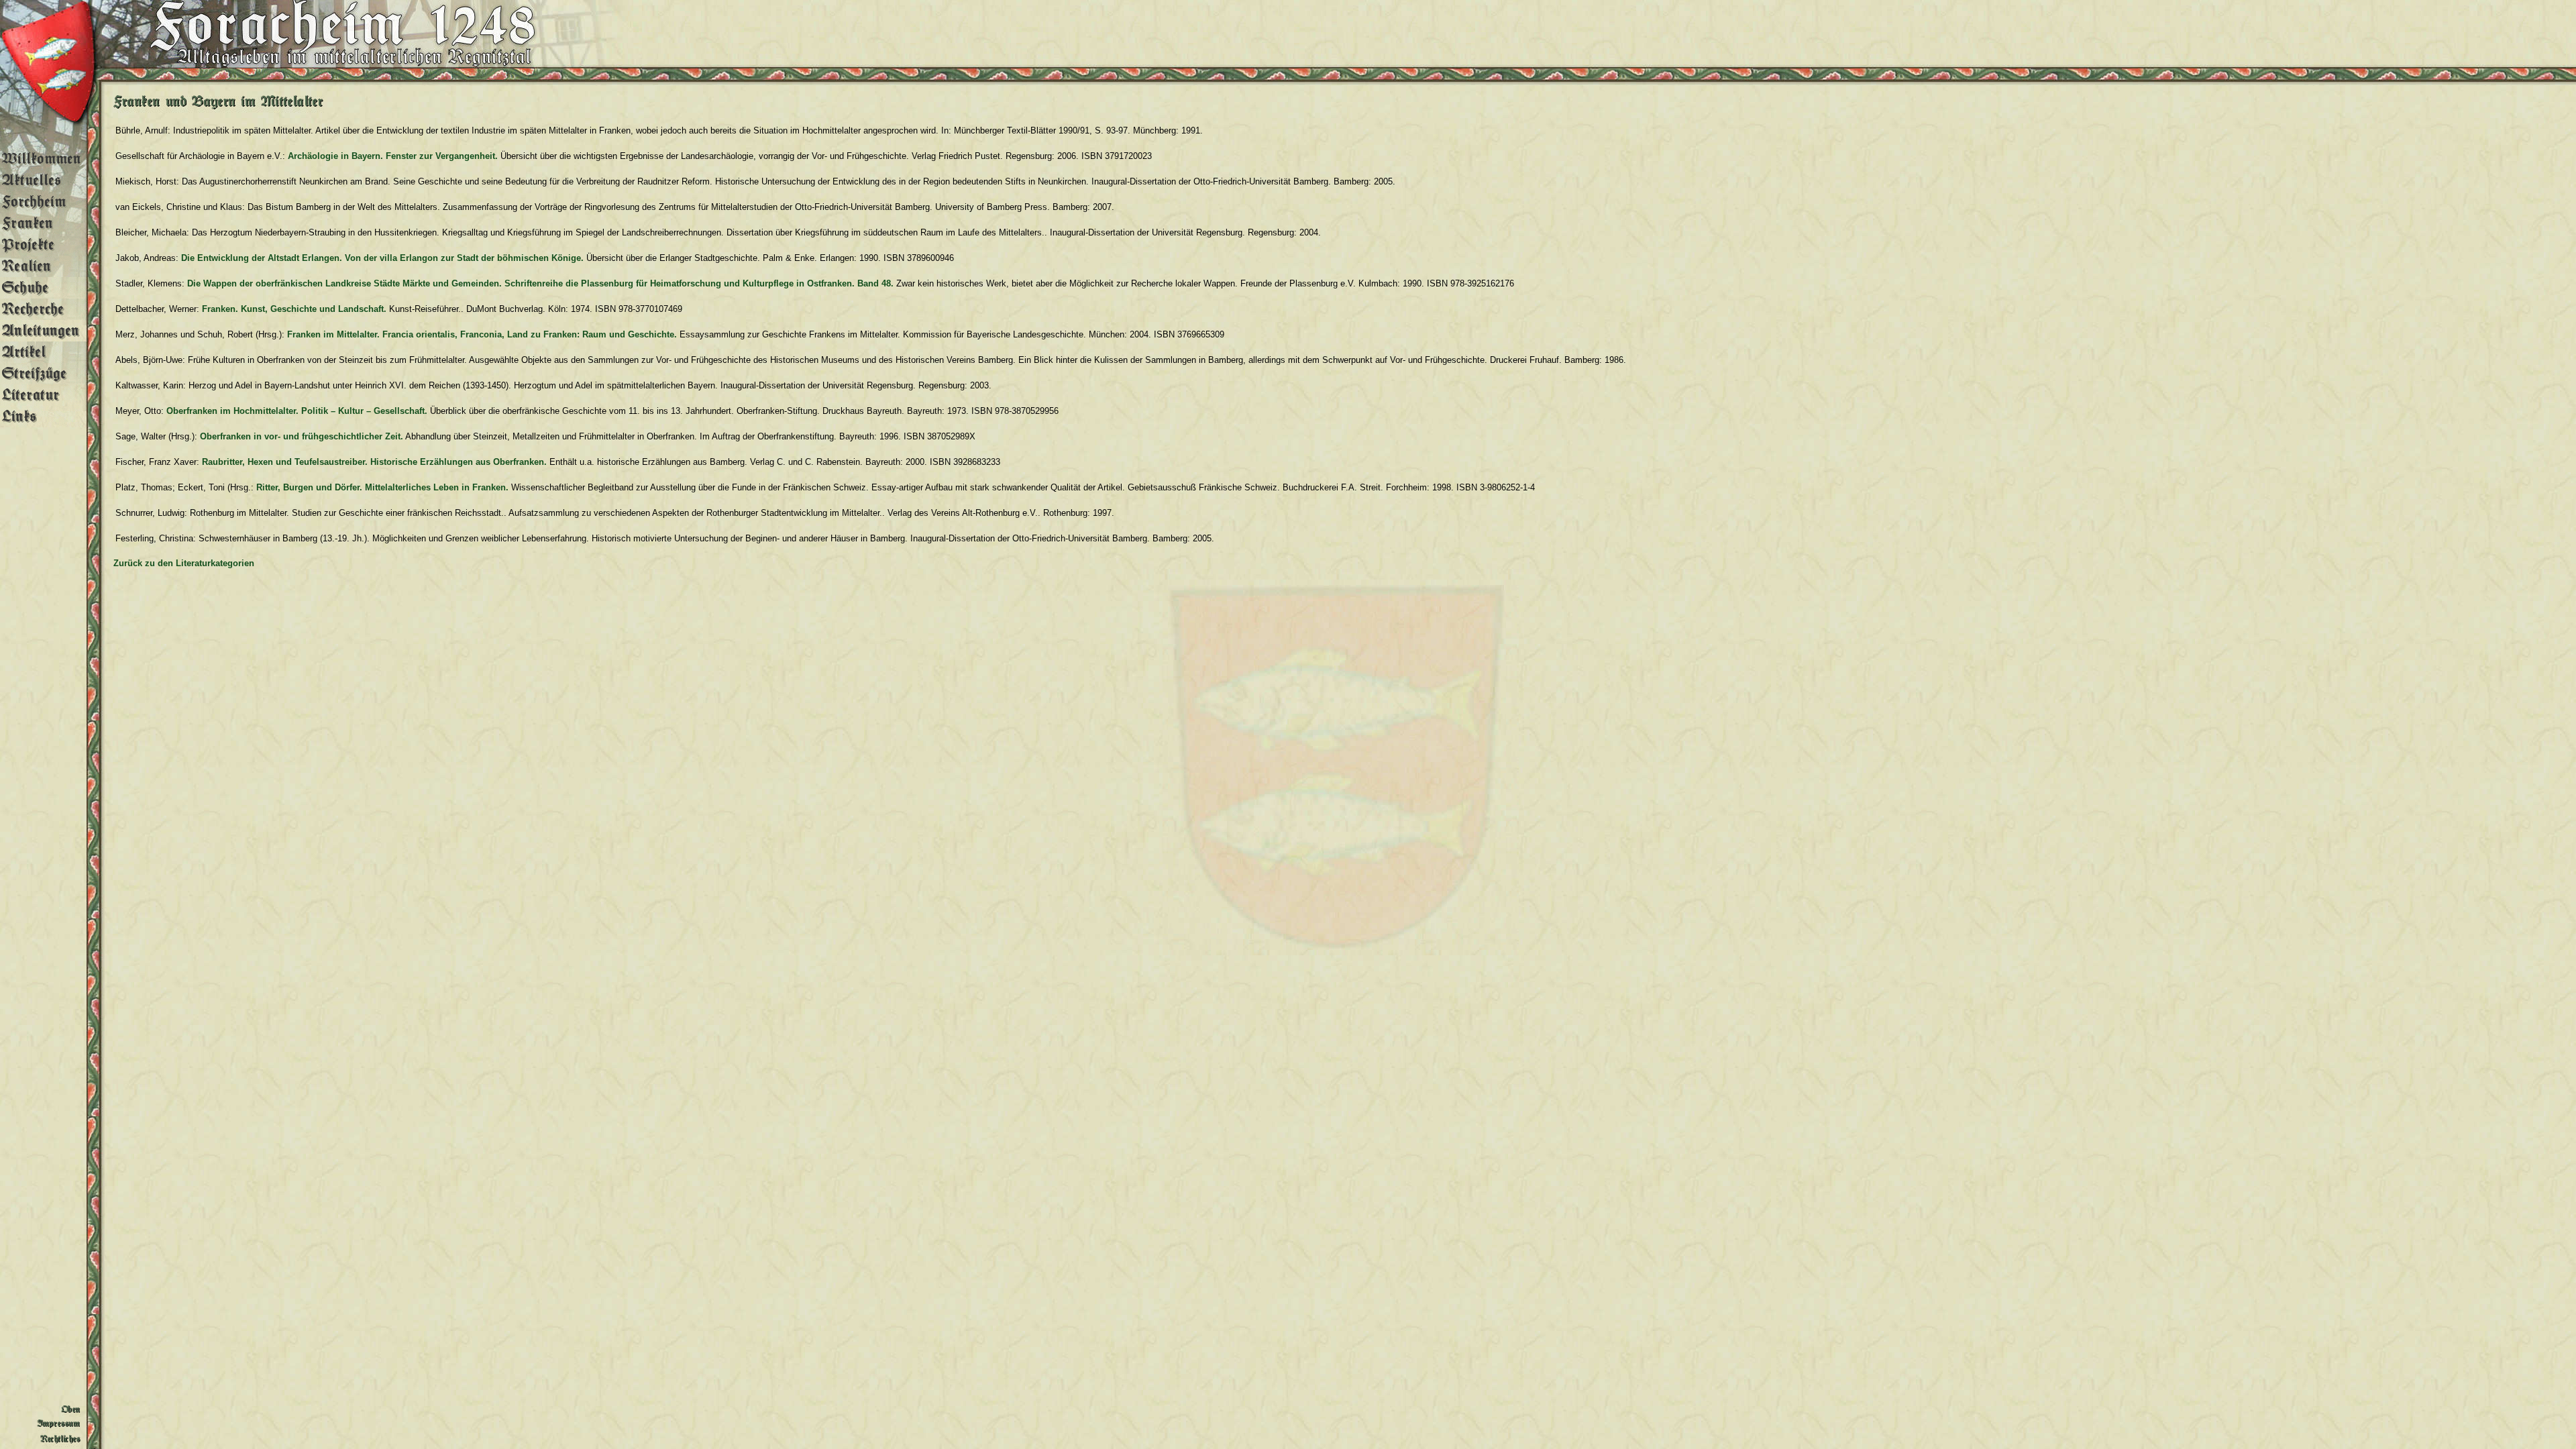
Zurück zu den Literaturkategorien (184, 563)
